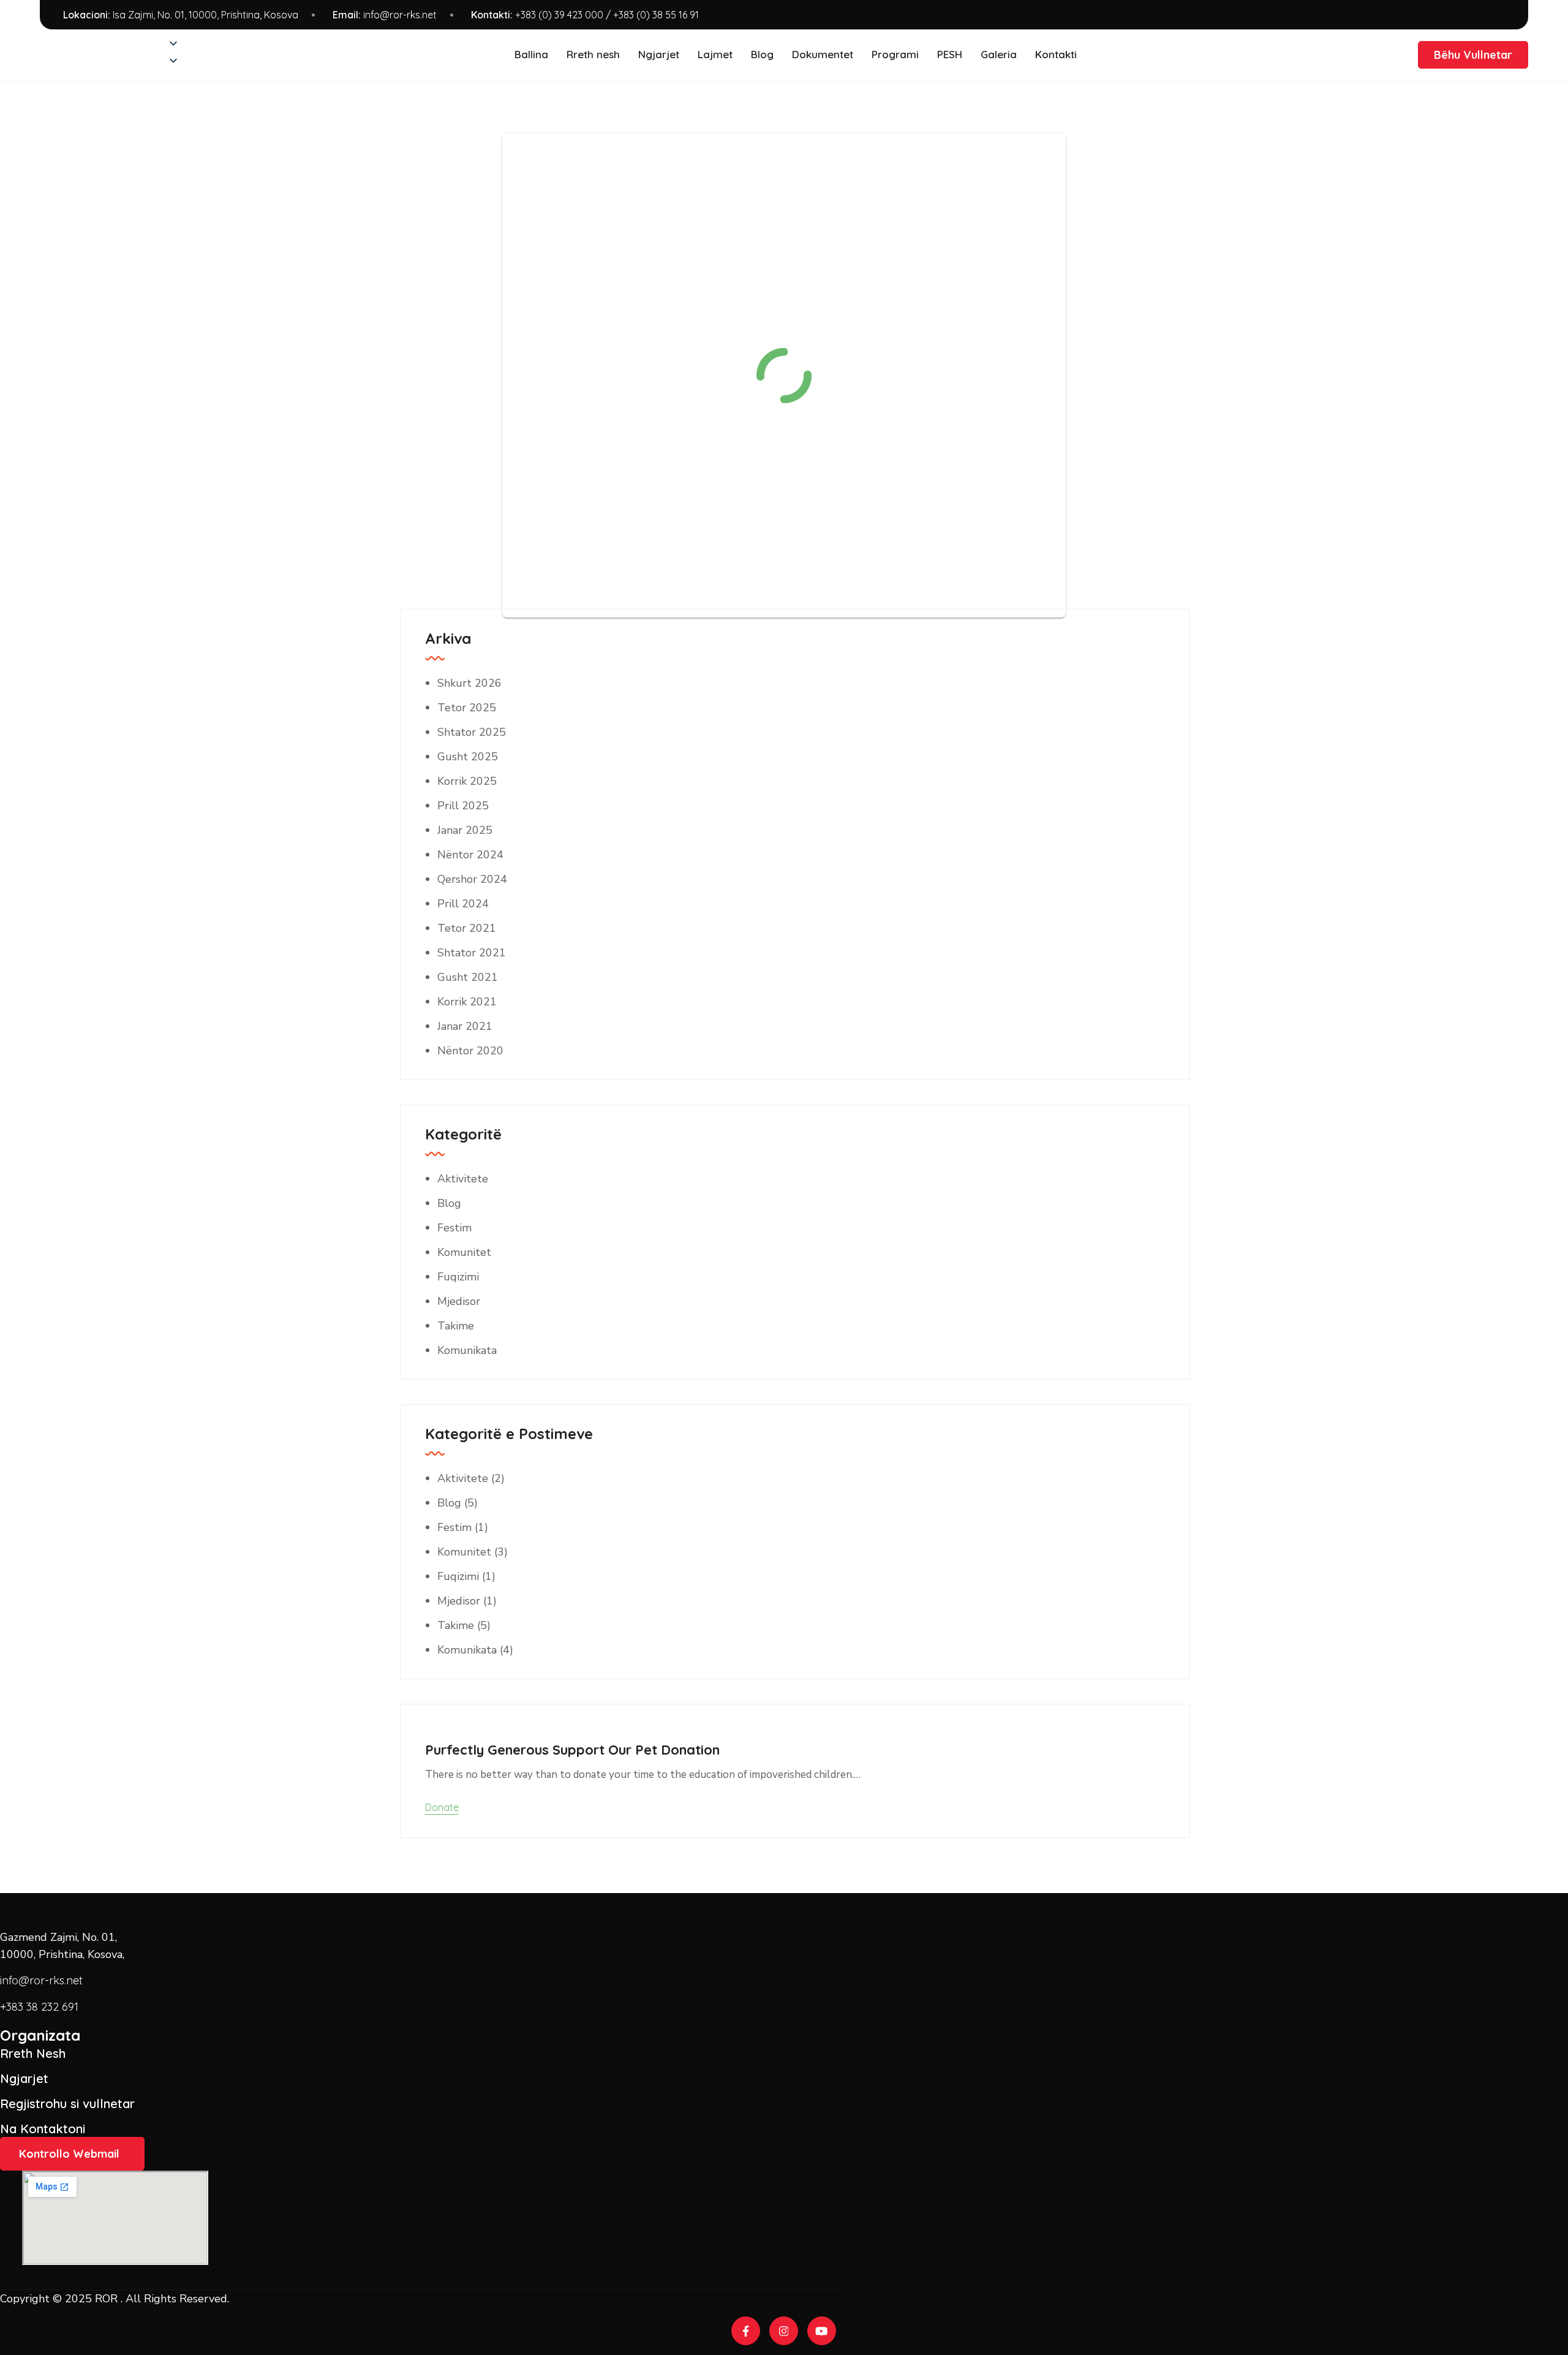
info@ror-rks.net (400, 15)
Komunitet (464, 1252)
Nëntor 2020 (470, 1051)
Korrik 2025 (467, 781)
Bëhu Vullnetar (1473, 55)
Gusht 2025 (468, 757)
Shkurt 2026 (469, 683)
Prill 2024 (463, 904)
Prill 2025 (463, 806)
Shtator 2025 (472, 732)
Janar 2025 (465, 830)
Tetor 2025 (467, 708)
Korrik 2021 (467, 1002)
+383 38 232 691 (39, 2007)
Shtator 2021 (472, 953)
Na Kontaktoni (43, 2129)
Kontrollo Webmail (69, 2154)
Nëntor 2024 (470, 855)
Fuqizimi (458, 1277)
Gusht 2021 (468, 977)
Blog (449, 1203)
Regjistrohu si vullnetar (67, 2104)
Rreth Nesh (33, 2053)
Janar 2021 (465, 1026)
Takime (456, 1326)
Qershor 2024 (472, 879)
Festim (454, 1228)
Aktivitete (463, 1179)
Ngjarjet (24, 2078)
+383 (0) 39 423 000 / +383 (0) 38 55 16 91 (607, 15)
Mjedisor (459, 1301)
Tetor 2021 (467, 928)
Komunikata (467, 1350)
